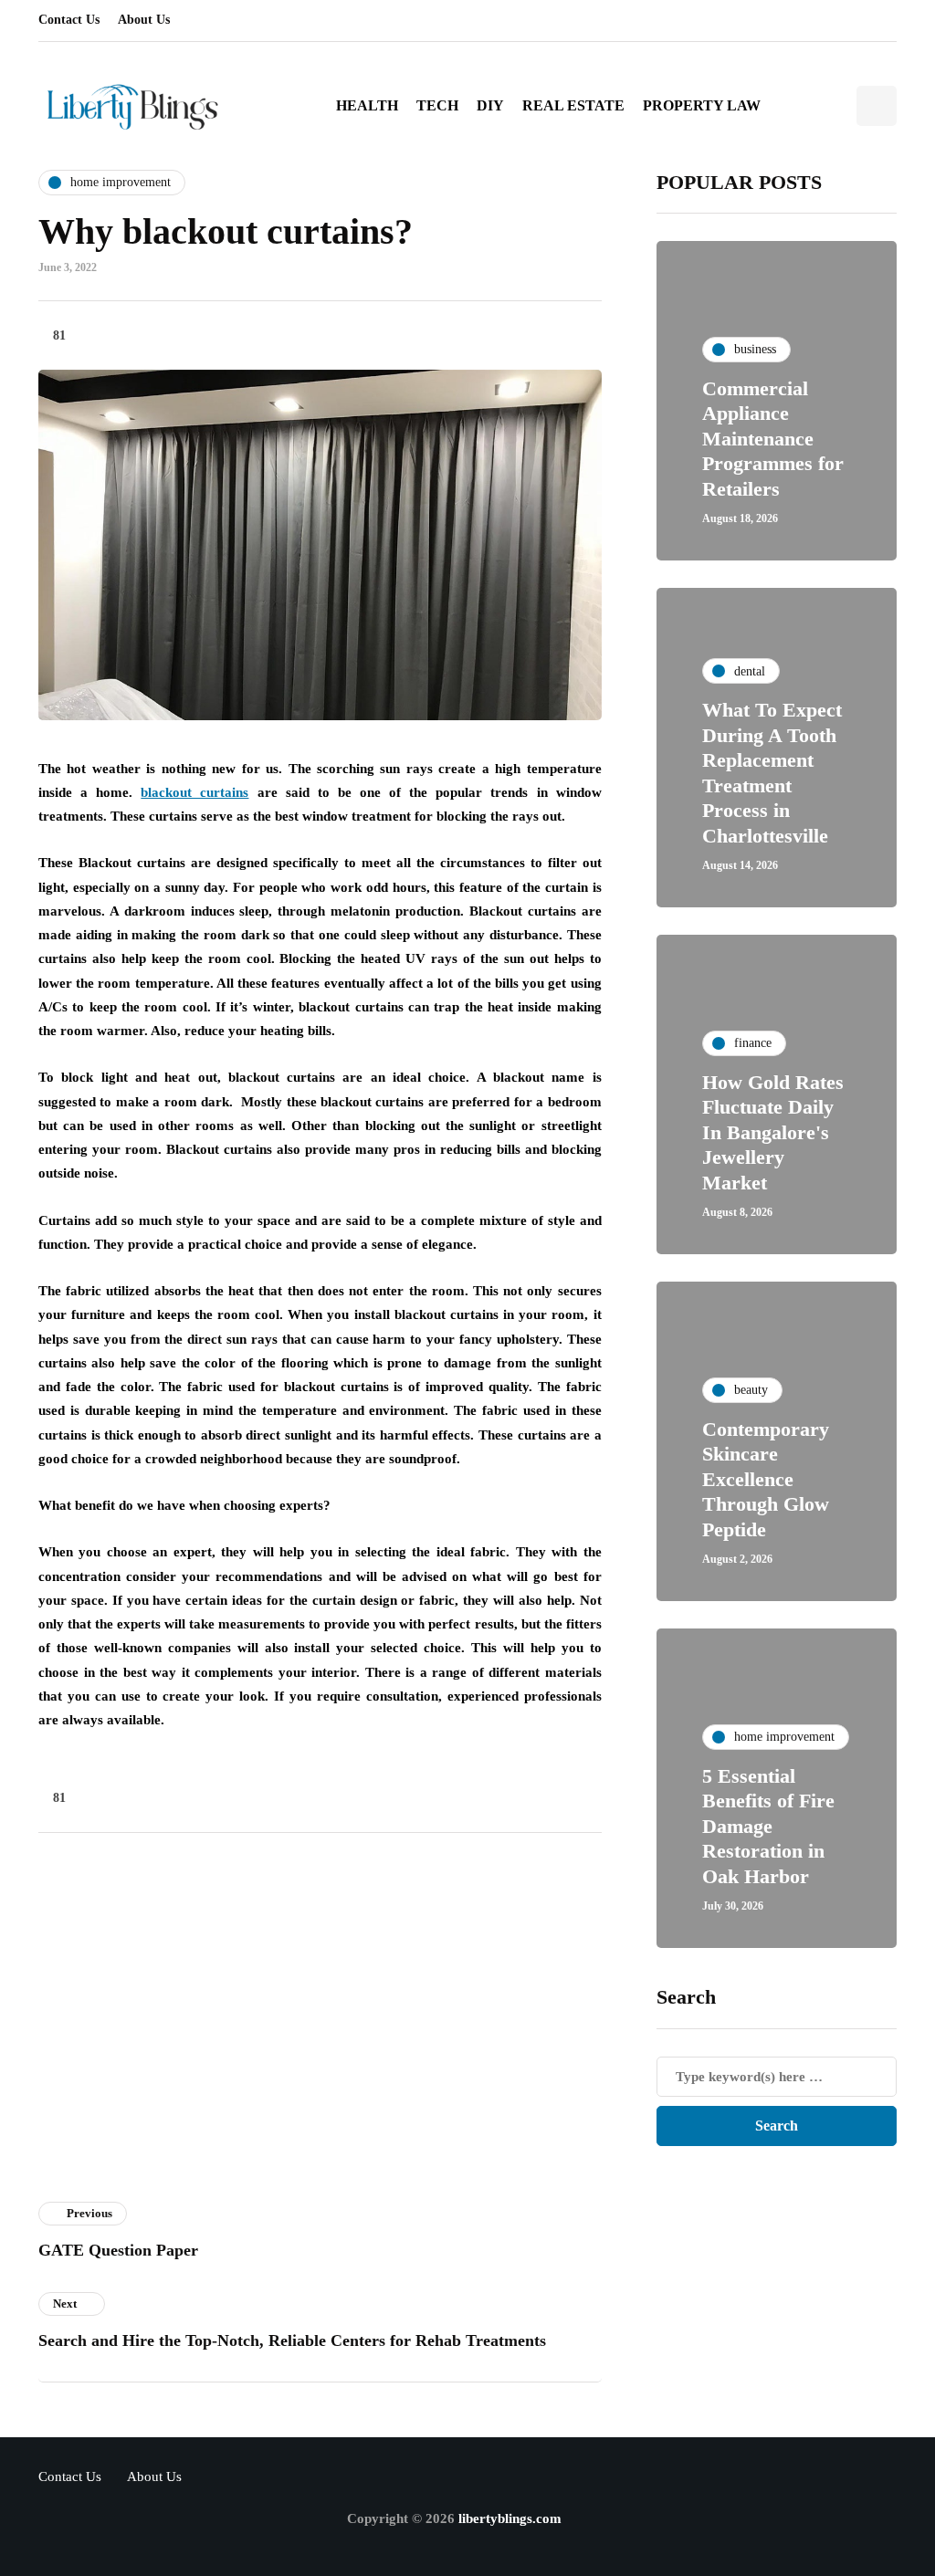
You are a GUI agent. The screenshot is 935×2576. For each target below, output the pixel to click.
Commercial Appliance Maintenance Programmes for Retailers (773, 439)
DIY (490, 105)
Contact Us (69, 20)
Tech (437, 105)
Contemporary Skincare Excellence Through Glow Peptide (766, 1479)
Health (367, 105)
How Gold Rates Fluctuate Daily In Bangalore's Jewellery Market (773, 1132)
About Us (144, 20)
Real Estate (573, 105)
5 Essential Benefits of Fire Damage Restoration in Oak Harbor (768, 1826)
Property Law (702, 105)
